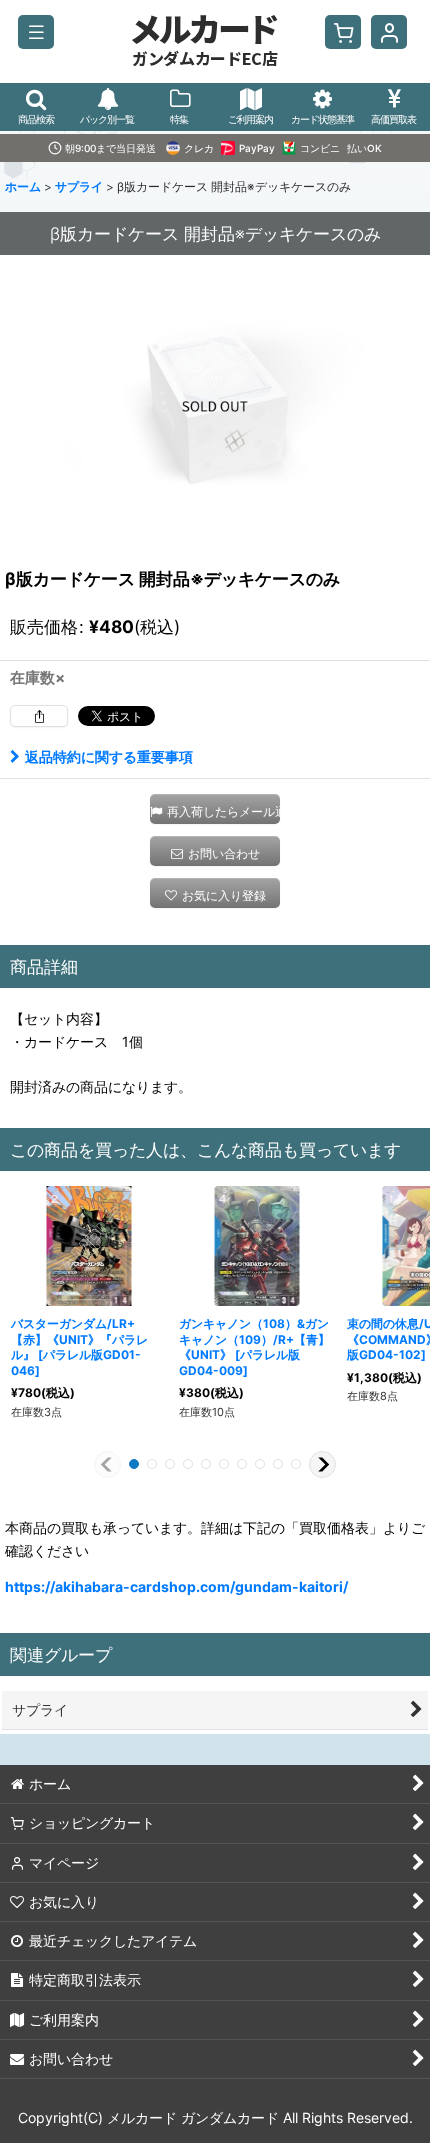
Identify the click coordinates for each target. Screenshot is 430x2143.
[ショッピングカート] (343, 32)
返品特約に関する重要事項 (109, 756)
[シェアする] (39, 716)
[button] (36, 32)
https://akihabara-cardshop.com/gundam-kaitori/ (176, 1586)
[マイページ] (389, 32)
